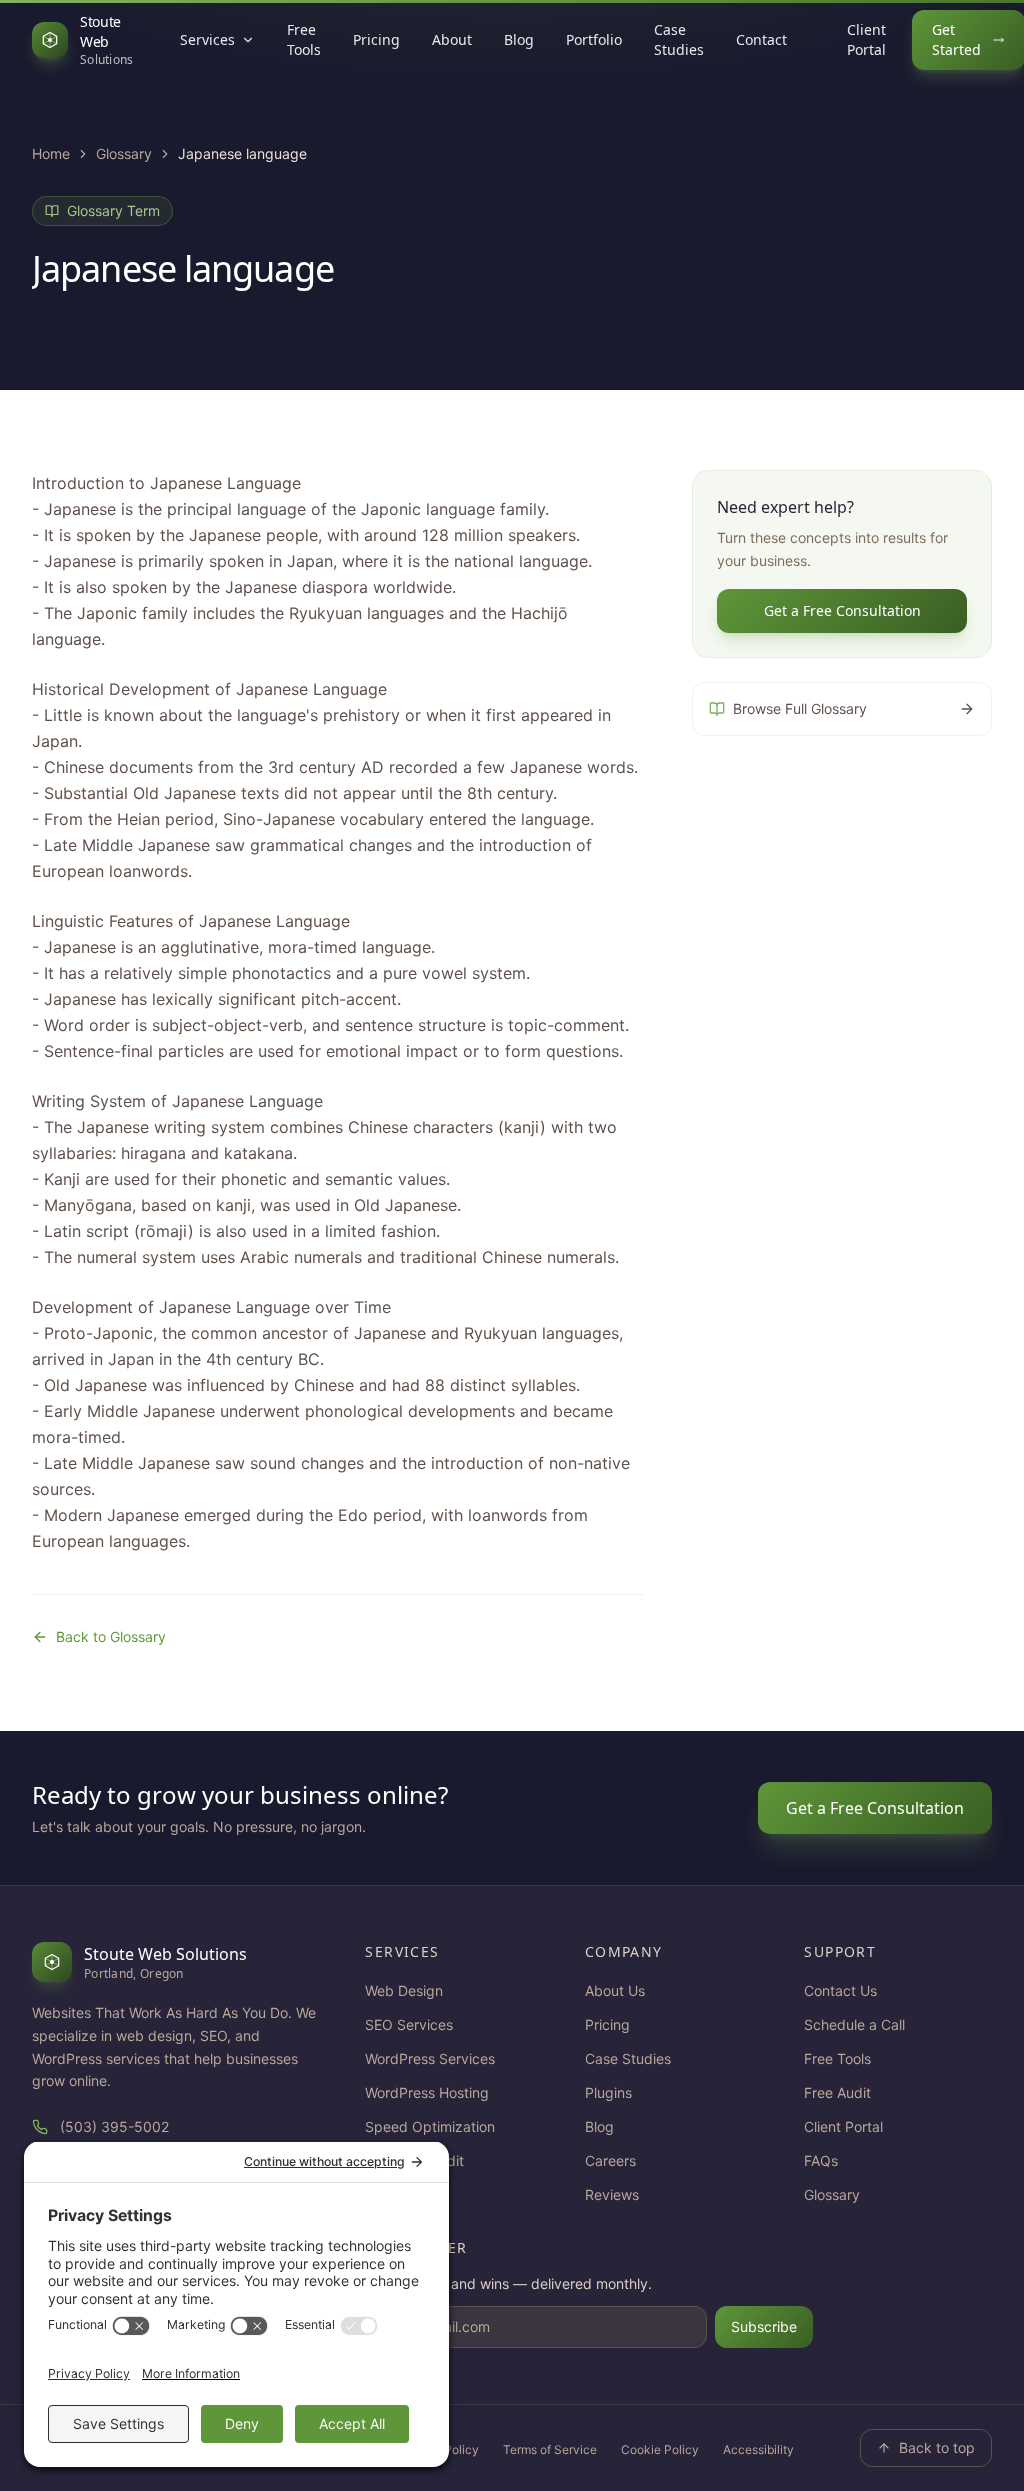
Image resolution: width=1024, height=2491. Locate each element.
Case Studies (679, 39)
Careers (610, 2160)
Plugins (608, 2092)
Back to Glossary (111, 1636)
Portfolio (594, 39)
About (452, 39)
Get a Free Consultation (842, 610)
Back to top (937, 2447)
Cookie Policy (660, 2449)
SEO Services (409, 2024)
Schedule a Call (854, 2024)
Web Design (404, 1990)
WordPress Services (430, 2058)
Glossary (124, 153)
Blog (519, 39)
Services (207, 39)
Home (51, 153)
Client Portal (866, 39)
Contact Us (840, 1990)
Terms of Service (550, 2449)
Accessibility (758, 2449)
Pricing (376, 39)
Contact (761, 39)
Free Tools (304, 39)
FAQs (821, 2160)
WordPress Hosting (427, 2092)
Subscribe (764, 2326)
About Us (615, 1990)
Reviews (612, 2194)
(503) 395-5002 (114, 2126)
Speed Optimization (430, 2126)
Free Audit (837, 2092)
